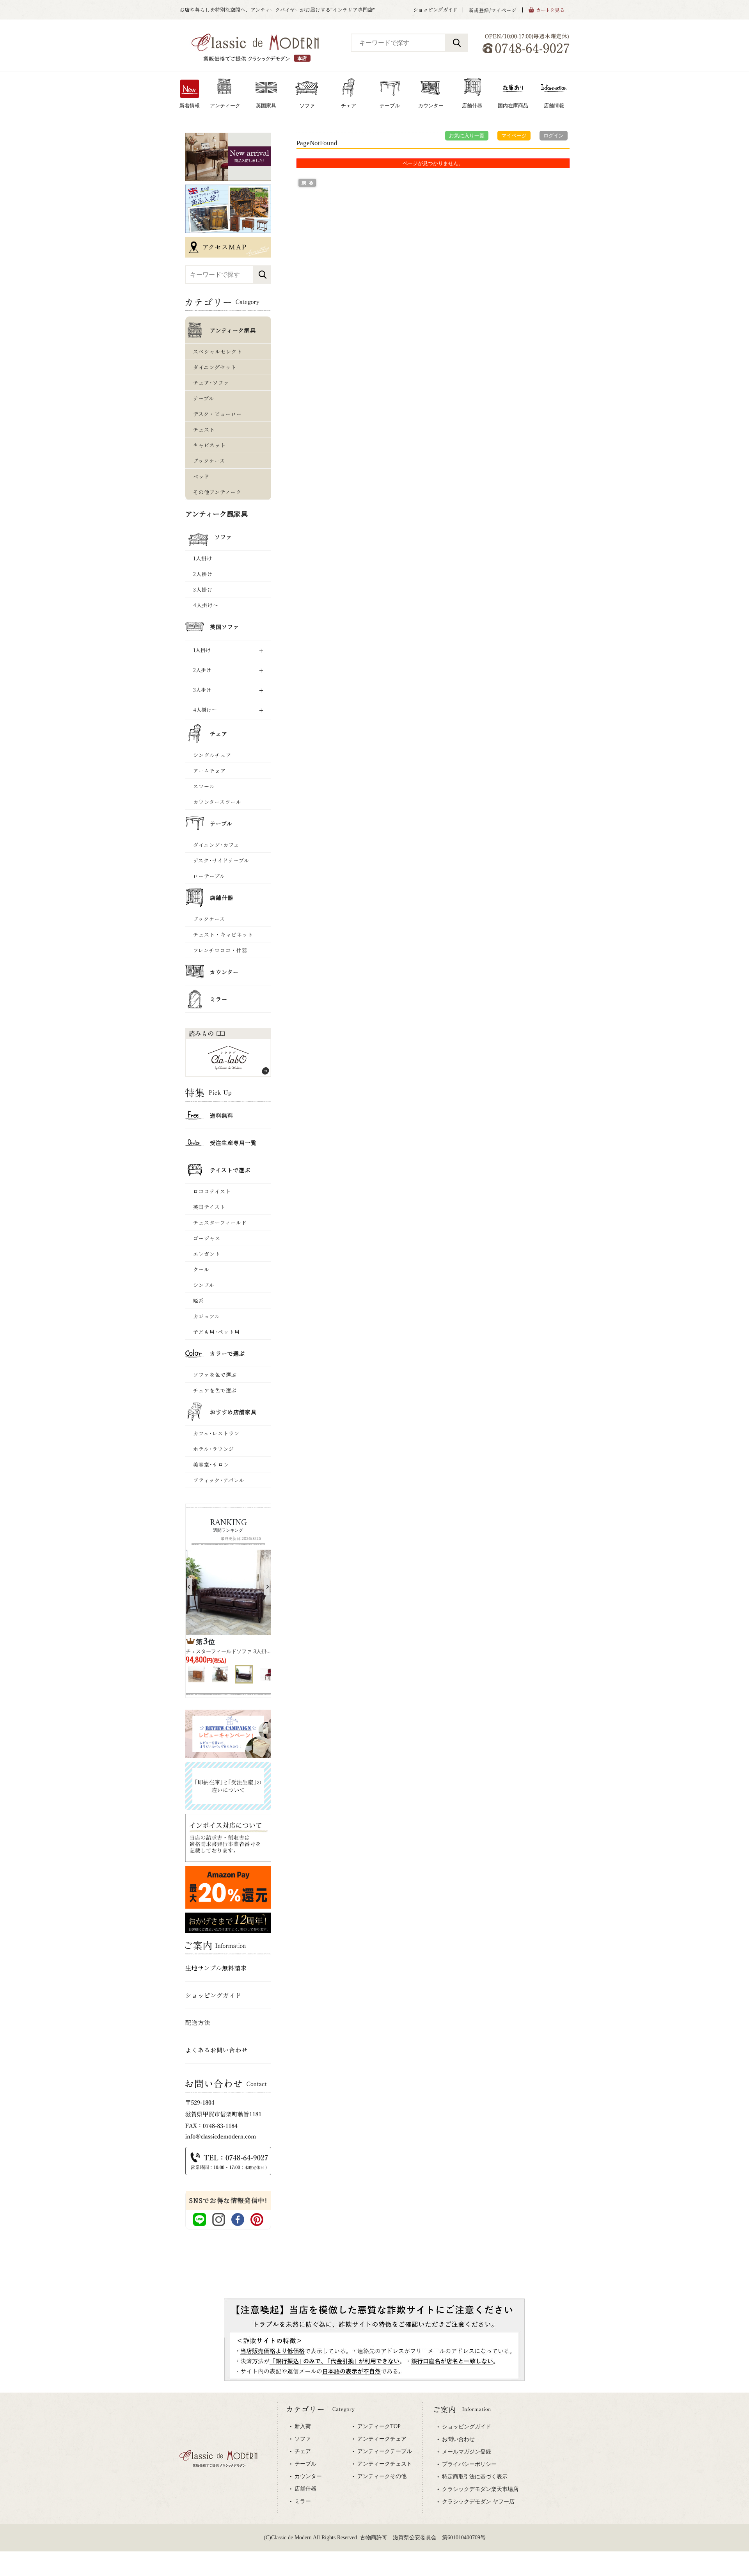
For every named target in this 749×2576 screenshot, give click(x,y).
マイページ (514, 136)
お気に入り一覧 (467, 136)
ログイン (554, 136)
